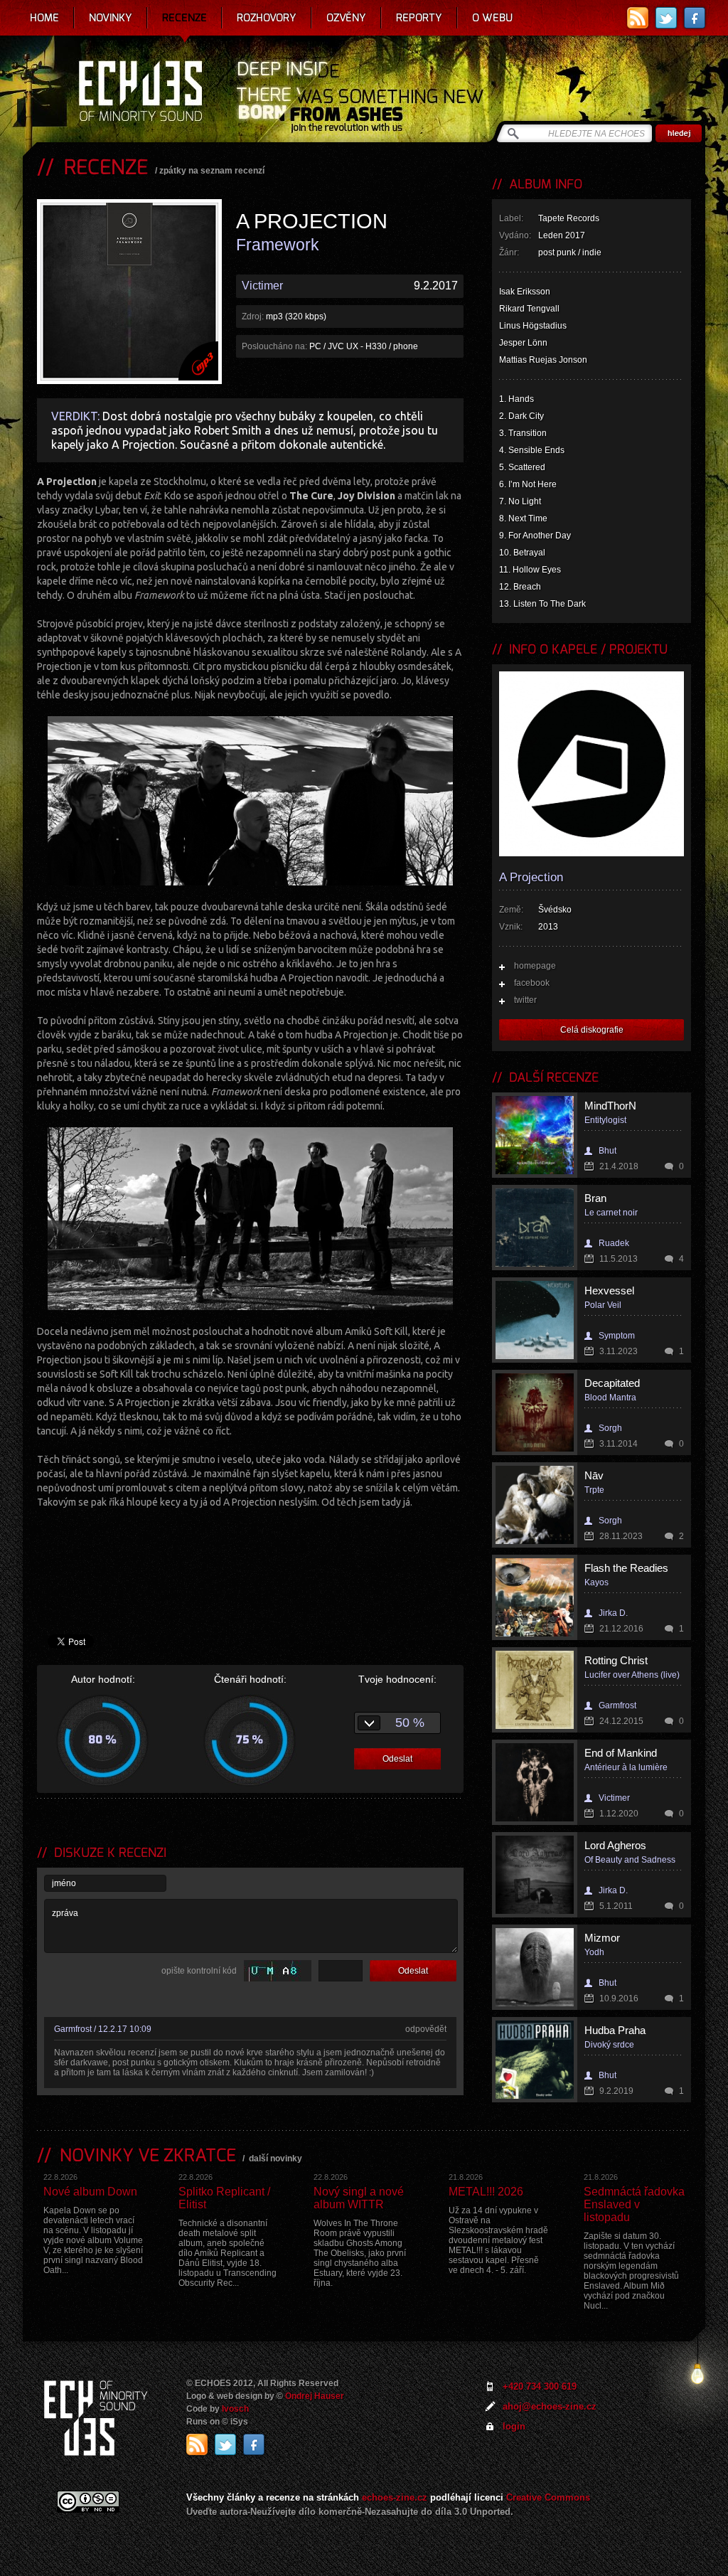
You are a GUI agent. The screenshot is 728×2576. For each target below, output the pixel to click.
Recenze (184, 18)
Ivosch (235, 2409)
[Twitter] (666, 18)
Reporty (419, 18)
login (514, 2426)
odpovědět (426, 2029)
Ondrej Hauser (315, 2396)
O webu (492, 18)
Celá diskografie (592, 1030)
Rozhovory (267, 18)
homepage (535, 966)
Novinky (111, 18)
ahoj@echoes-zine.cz (550, 2406)
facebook (532, 983)
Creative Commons (548, 2497)
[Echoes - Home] (140, 92)
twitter (525, 1000)
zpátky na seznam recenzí (212, 171)
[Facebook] (695, 18)
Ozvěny (346, 18)
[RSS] (638, 18)
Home (44, 18)
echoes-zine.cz (395, 2497)
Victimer (262, 286)
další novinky (275, 2159)
